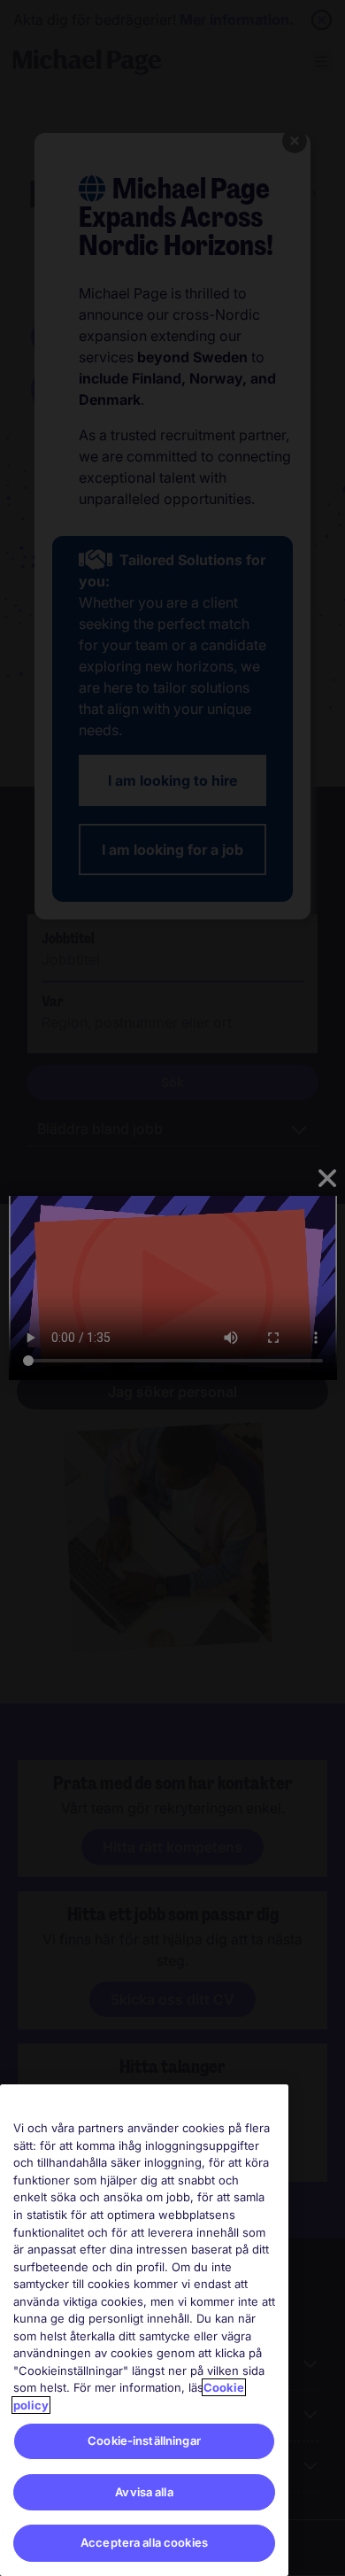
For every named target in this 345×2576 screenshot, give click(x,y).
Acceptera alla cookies (144, 2542)
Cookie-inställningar (144, 2440)
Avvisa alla (144, 2492)
